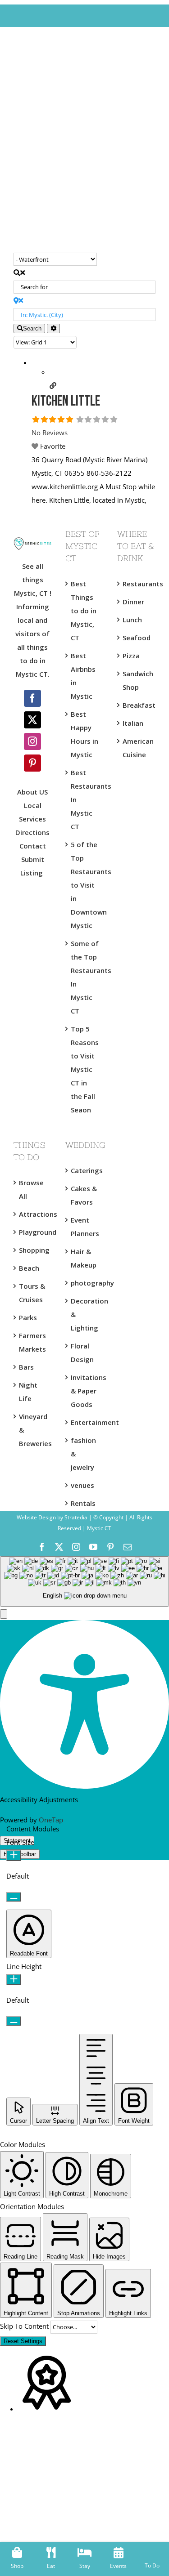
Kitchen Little (66, 402)
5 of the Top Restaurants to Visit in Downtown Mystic (85, 885)
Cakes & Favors (84, 1195)
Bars (26, 1367)
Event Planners (85, 1227)
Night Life (28, 1392)
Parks (28, 1317)
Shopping (33, 1250)
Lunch (132, 620)
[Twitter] (32, 720)
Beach (29, 1268)
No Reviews (50, 433)
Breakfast (137, 705)
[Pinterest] (32, 763)
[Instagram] (32, 741)
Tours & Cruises (32, 1293)
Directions (32, 832)
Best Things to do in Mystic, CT (84, 611)
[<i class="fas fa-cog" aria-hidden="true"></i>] (53, 328)
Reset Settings (23, 2341)
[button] (4, 1614)
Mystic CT (98, 1528)
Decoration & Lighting (85, 1314)
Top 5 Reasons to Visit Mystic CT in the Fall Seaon (85, 1069)
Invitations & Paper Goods (85, 1391)
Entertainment (85, 1422)
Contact (33, 846)
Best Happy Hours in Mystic (84, 734)
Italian (133, 723)
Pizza (131, 656)
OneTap (51, 1820)
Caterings (85, 1170)
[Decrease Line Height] (14, 2021)
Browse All (31, 1189)
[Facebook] (32, 698)
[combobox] (84, 1582)
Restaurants (137, 584)
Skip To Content (25, 2326)
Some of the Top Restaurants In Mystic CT (85, 977)
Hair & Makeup (84, 1258)
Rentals (83, 1503)
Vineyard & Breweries (33, 1430)
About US (32, 792)
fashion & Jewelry (83, 1454)
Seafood (137, 638)
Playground (33, 1232)
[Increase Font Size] (14, 1855)
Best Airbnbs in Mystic (83, 676)
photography (85, 1283)
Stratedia (76, 1517)
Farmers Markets (32, 1342)
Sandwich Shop (137, 680)
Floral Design (82, 1353)
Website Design (36, 1517)
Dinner (133, 602)
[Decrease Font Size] (14, 1897)
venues (82, 1485)
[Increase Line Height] (14, 1980)
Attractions (33, 1214)
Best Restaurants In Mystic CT (85, 799)
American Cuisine (137, 748)
